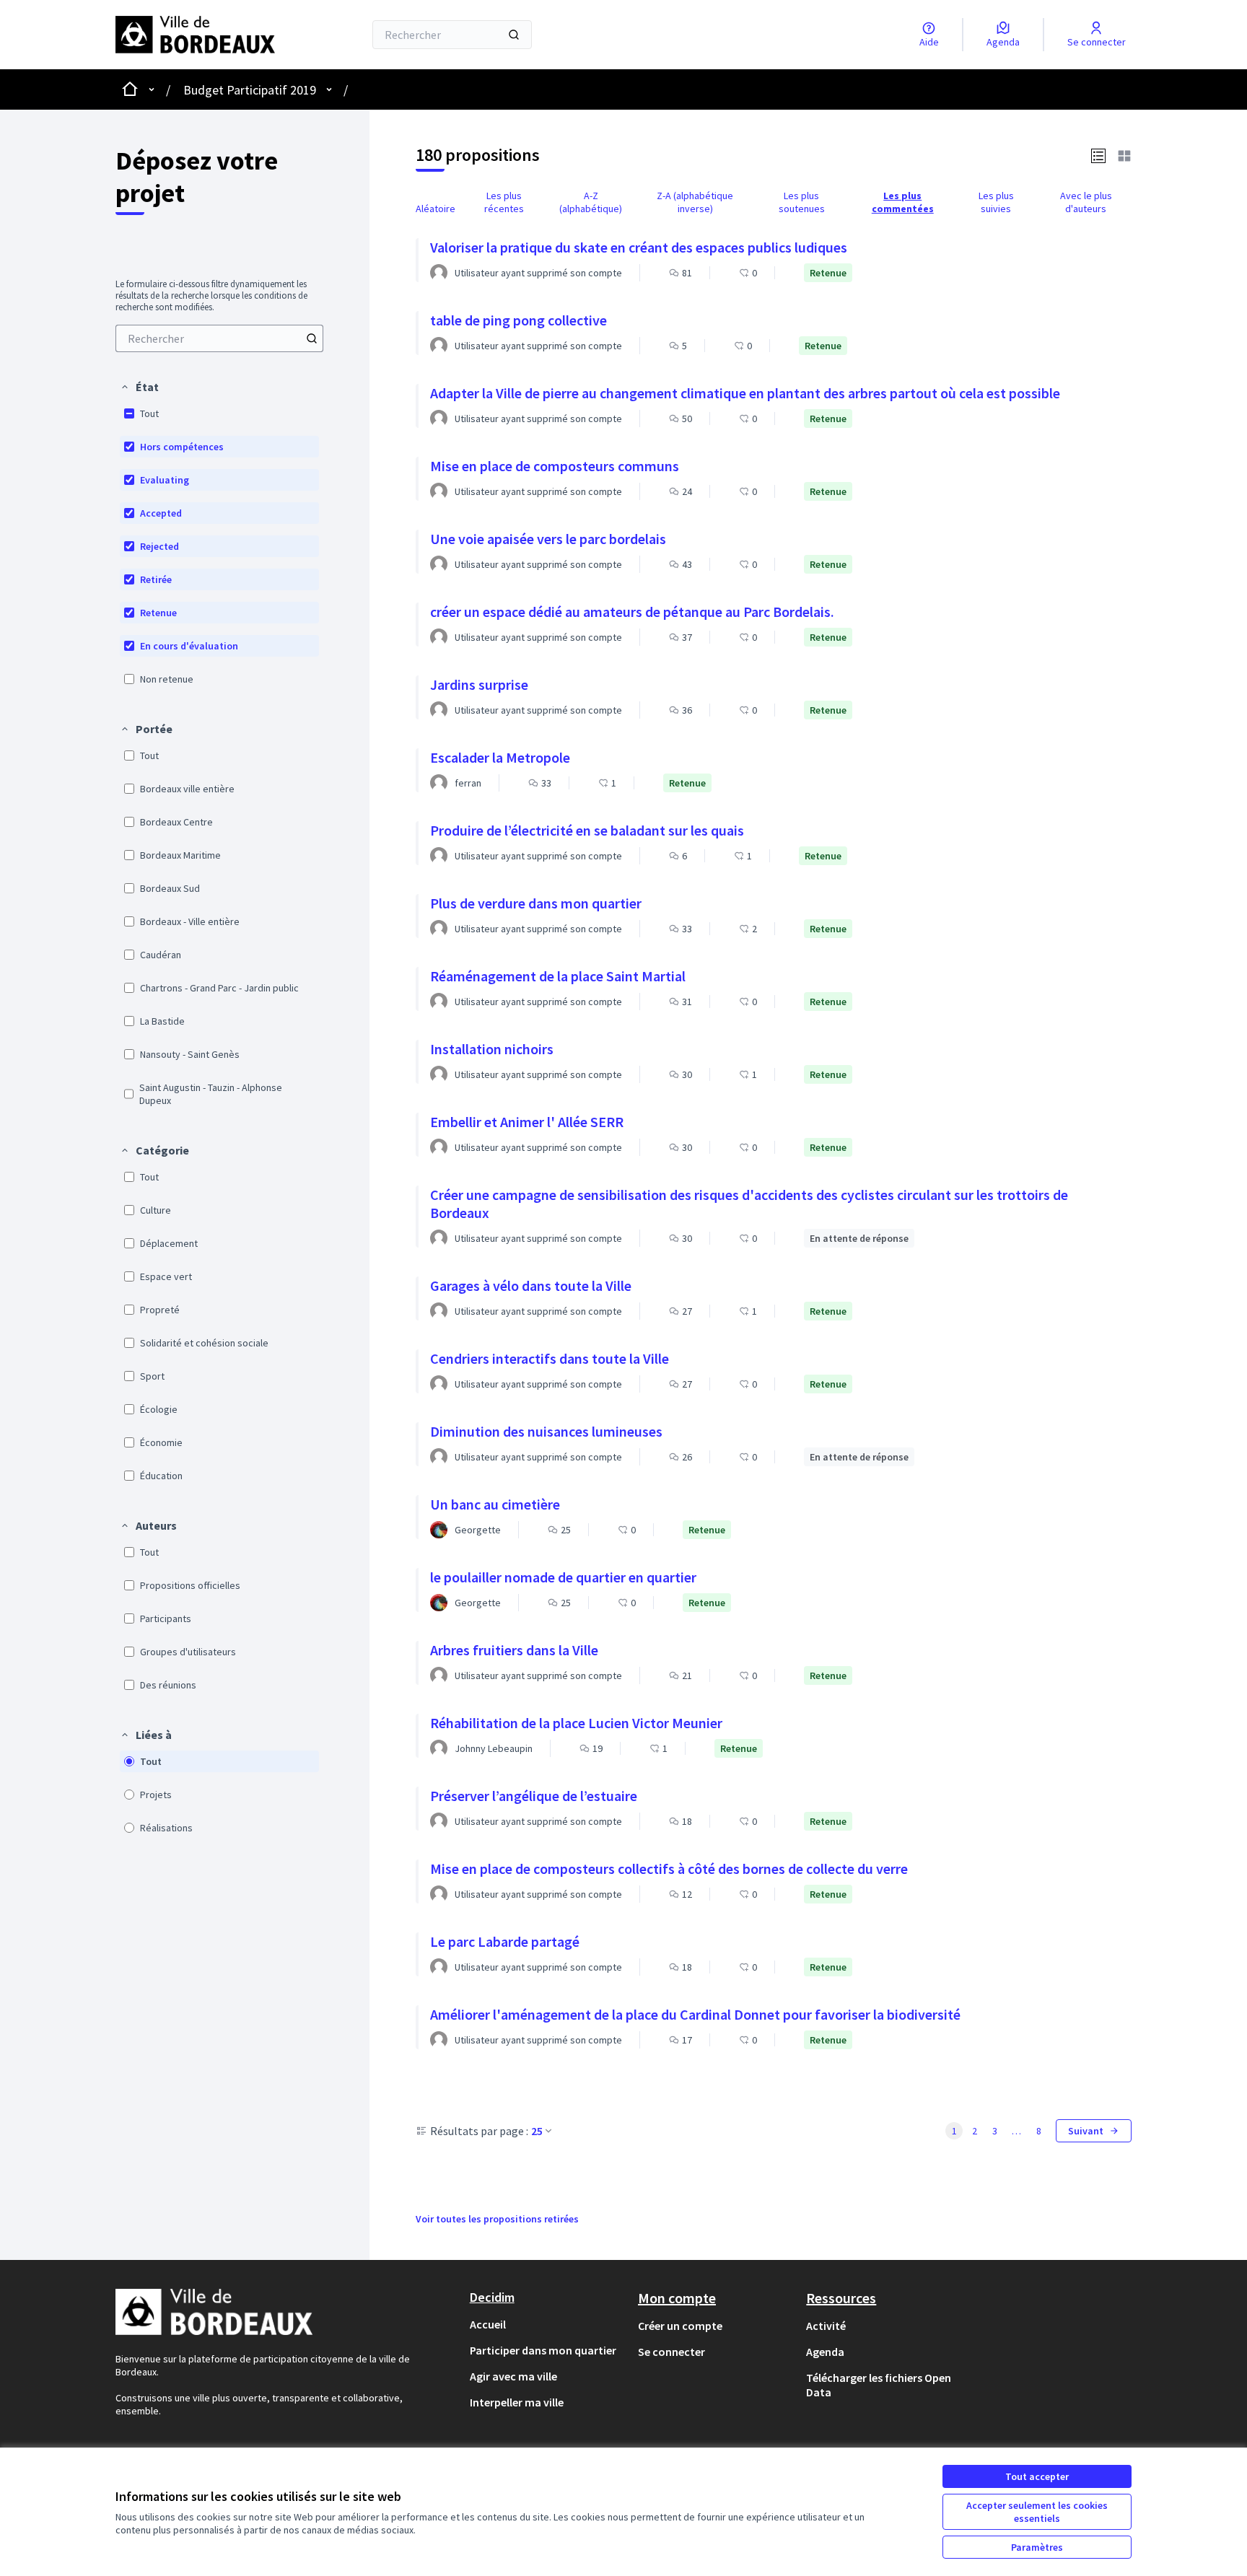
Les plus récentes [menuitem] (504, 202)
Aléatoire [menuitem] (436, 209)
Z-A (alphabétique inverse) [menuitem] (695, 202)
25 (537, 2131)
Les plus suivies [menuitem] (996, 202)
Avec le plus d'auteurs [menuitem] (1086, 202)
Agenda (825, 2352)
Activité (826, 2326)
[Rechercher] (514, 35)
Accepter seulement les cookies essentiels (1037, 2512)
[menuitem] (219, 338)
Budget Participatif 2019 (250, 90)
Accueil (488, 2324)
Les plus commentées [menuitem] (903, 202)
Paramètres (1037, 2547)
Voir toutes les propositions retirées (497, 2219)
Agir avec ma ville (513, 2376)
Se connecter (671, 2352)
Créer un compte (680, 2326)
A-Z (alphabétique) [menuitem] (591, 202)
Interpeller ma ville (517, 2402)
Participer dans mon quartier (543, 2350)
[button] (139, 387)
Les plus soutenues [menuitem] (802, 202)
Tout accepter (1037, 2476)
